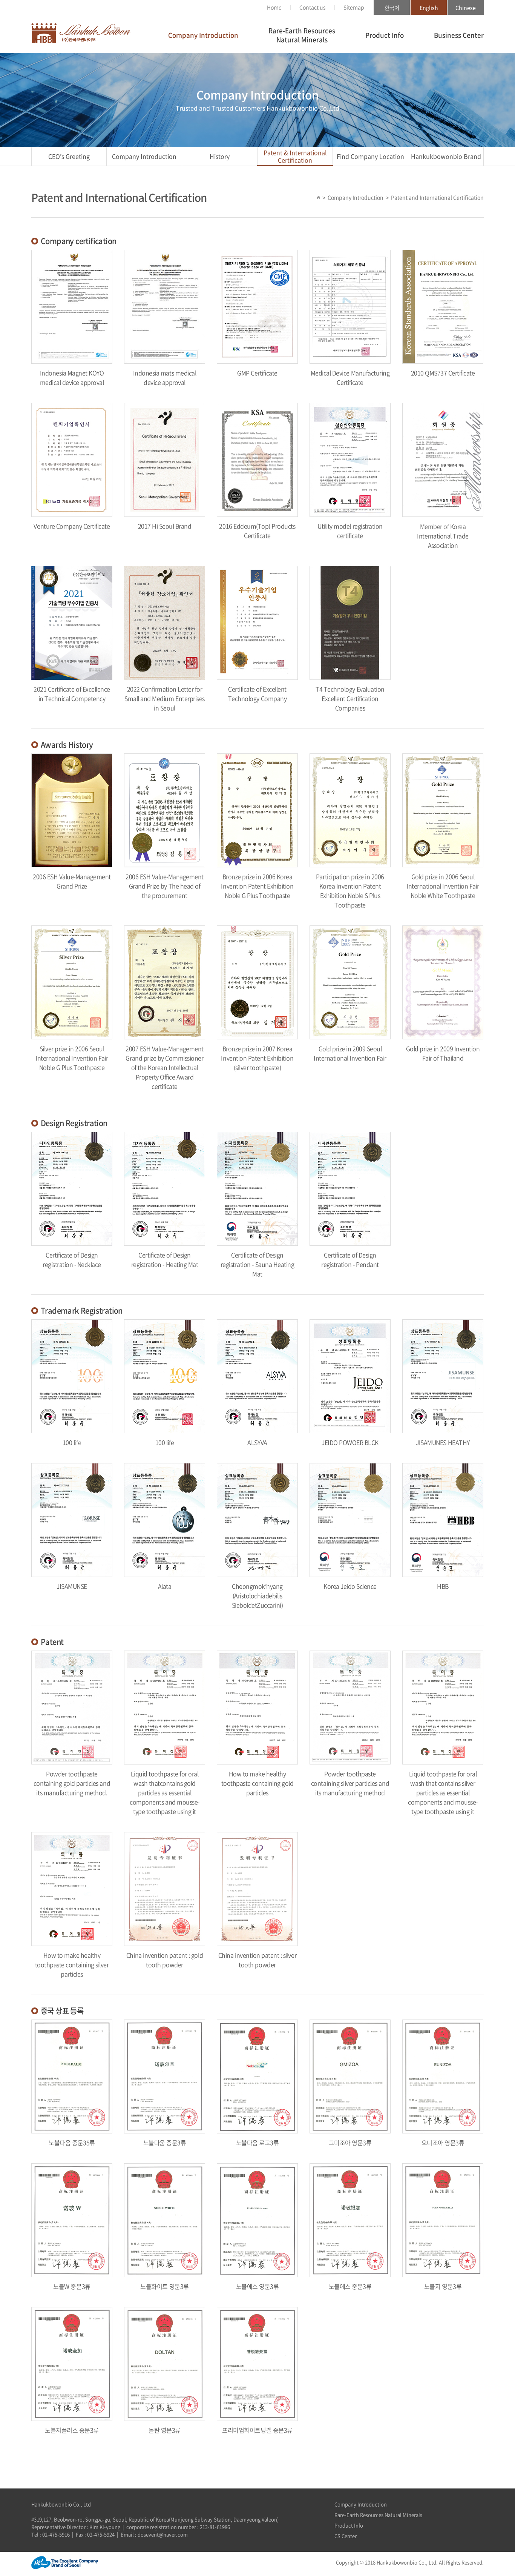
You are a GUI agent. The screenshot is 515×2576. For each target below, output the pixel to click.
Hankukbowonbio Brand (446, 156)
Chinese (466, 8)
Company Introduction (203, 35)
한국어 (392, 8)
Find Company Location (370, 156)
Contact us (313, 7)
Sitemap (354, 7)
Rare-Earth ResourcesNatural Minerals (302, 35)
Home (274, 7)
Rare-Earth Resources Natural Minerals (378, 2515)
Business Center (459, 35)
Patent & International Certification (295, 156)
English (429, 8)
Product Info (385, 35)
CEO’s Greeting (69, 156)
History (220, 156)
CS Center (346, 2536)
